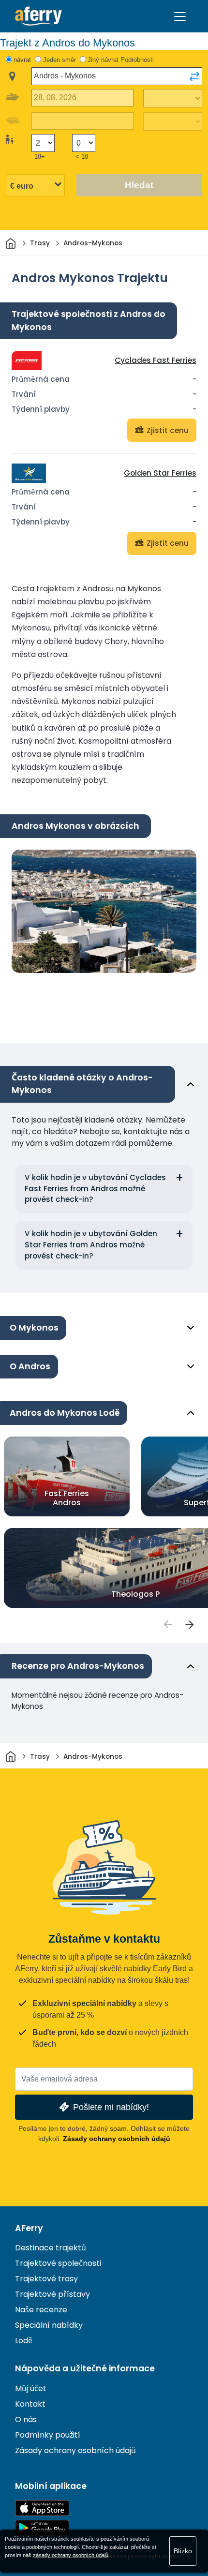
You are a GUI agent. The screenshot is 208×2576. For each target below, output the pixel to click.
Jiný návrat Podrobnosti (121, 60)
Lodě (24, 2341)
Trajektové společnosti (58, 2263)
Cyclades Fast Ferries (156, 360)
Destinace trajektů (51, 2248)
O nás (26, 2419)
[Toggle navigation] (180, 16)
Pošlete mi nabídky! (111, 2107)
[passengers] (167, 1624)
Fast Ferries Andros (67, 1498)
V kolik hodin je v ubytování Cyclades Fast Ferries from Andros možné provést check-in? (95, 1189)
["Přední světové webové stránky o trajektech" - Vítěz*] (38, 16)
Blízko (183, 2551)
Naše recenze (41, 2310)
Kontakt (30, 2404)
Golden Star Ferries (160, 473)
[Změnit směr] (194, 76)
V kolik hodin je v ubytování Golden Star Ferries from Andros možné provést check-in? (91, 1245)
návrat (22, 60)
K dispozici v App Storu (42, 2508)
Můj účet (31, 2389)
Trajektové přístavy (52, 2294)
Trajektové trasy (46, 2279)
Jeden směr (59, 60)
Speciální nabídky (49, 2325)
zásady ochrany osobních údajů (71, 2555)
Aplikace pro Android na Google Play (42, 2528)
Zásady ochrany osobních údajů (117, 2139)
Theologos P (135, 1594)
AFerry (29, 2228)
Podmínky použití (48, 2435)
